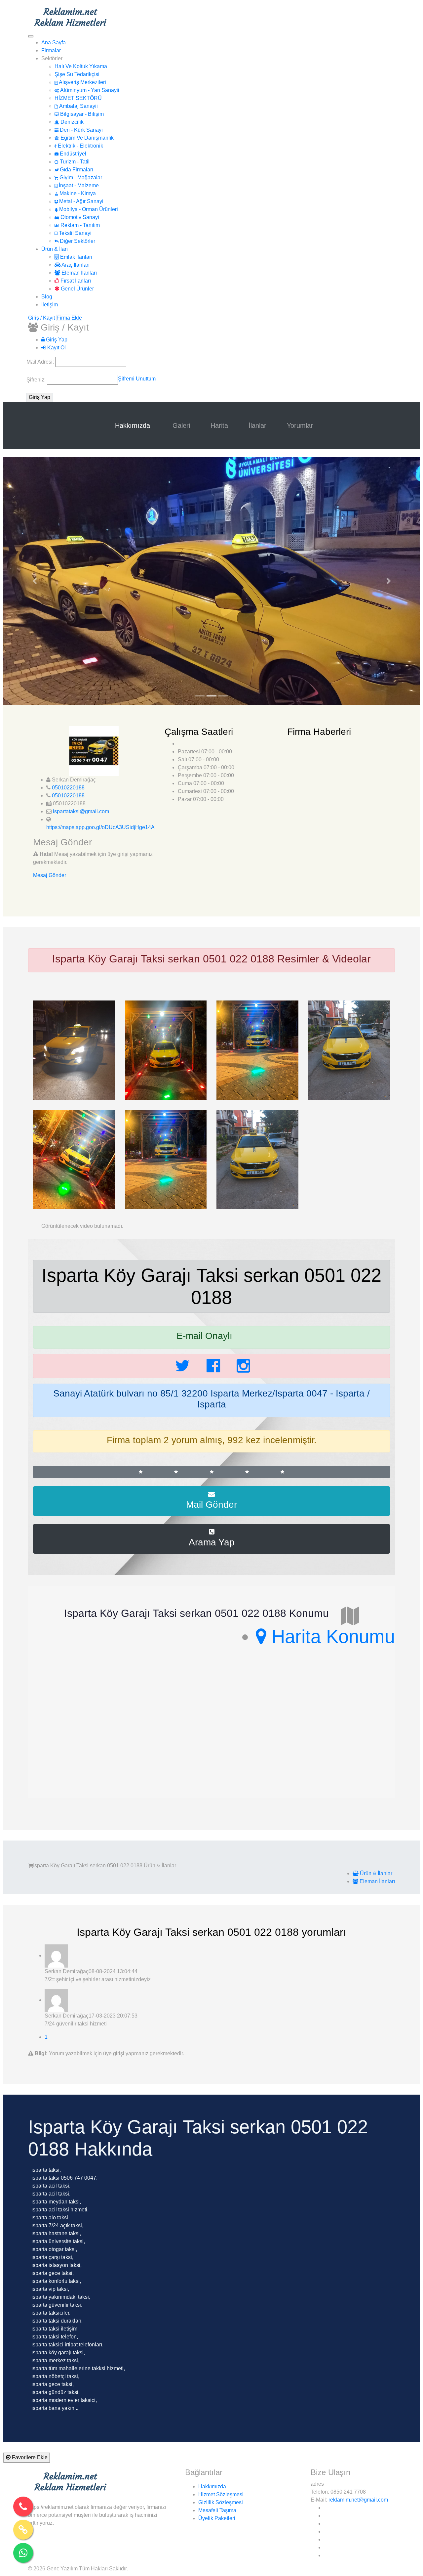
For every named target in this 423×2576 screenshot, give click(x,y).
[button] (35, 581)
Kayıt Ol (56, 348)
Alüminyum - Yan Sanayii (89, 90)
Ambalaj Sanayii (78, 106)
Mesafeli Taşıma (217, 2510)
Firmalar (51, 50)
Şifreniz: (37, 380)
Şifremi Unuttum (137, 379)
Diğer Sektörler (77, 241)
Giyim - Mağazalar (80, 178)
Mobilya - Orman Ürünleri (88, 209)
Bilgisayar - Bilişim (81, 114)
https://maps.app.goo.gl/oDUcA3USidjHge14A (100, 827)
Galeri (181, 425)
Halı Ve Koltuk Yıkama (81, 66)
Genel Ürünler (77, 289)
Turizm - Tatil (74, 162)
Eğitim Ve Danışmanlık (86, 138)
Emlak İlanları (76, 257)
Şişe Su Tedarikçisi (77, 74)
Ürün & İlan (55, 249)
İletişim (50, 305)
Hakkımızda (134, 425)
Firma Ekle (69, 318)
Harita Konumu (331, 1637)
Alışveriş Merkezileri (82, 82)
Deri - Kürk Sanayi (81, 130)
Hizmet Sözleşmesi (221, 2494)
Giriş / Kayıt (41, 318)
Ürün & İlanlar (375, 1873)
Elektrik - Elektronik (80, 146)
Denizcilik (71, 122)
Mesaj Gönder (50, 875)
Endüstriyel (72, 154)
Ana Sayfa (54, 43)
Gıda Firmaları (76, 170)
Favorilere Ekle (29, 2457)
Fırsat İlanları (75, 281)
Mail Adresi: (41, 362)
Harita (219, 425)
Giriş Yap (56, 340)
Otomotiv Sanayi (79, 217)
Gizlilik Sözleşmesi (221, 2502)
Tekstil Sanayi (75, 233)
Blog (47, 297)
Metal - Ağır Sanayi (81, 201)
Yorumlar (300, 425)
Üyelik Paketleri (217, 2518)
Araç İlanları (75, 265)
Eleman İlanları (78, 273)
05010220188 (68, 788)
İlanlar (257, 425)
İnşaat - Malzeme (78, 185)
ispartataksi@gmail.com (81, 811)
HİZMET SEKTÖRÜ (78, 98)
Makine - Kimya (77, 193)
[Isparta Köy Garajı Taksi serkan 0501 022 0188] (74, 1050)
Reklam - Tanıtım (79, 225)
